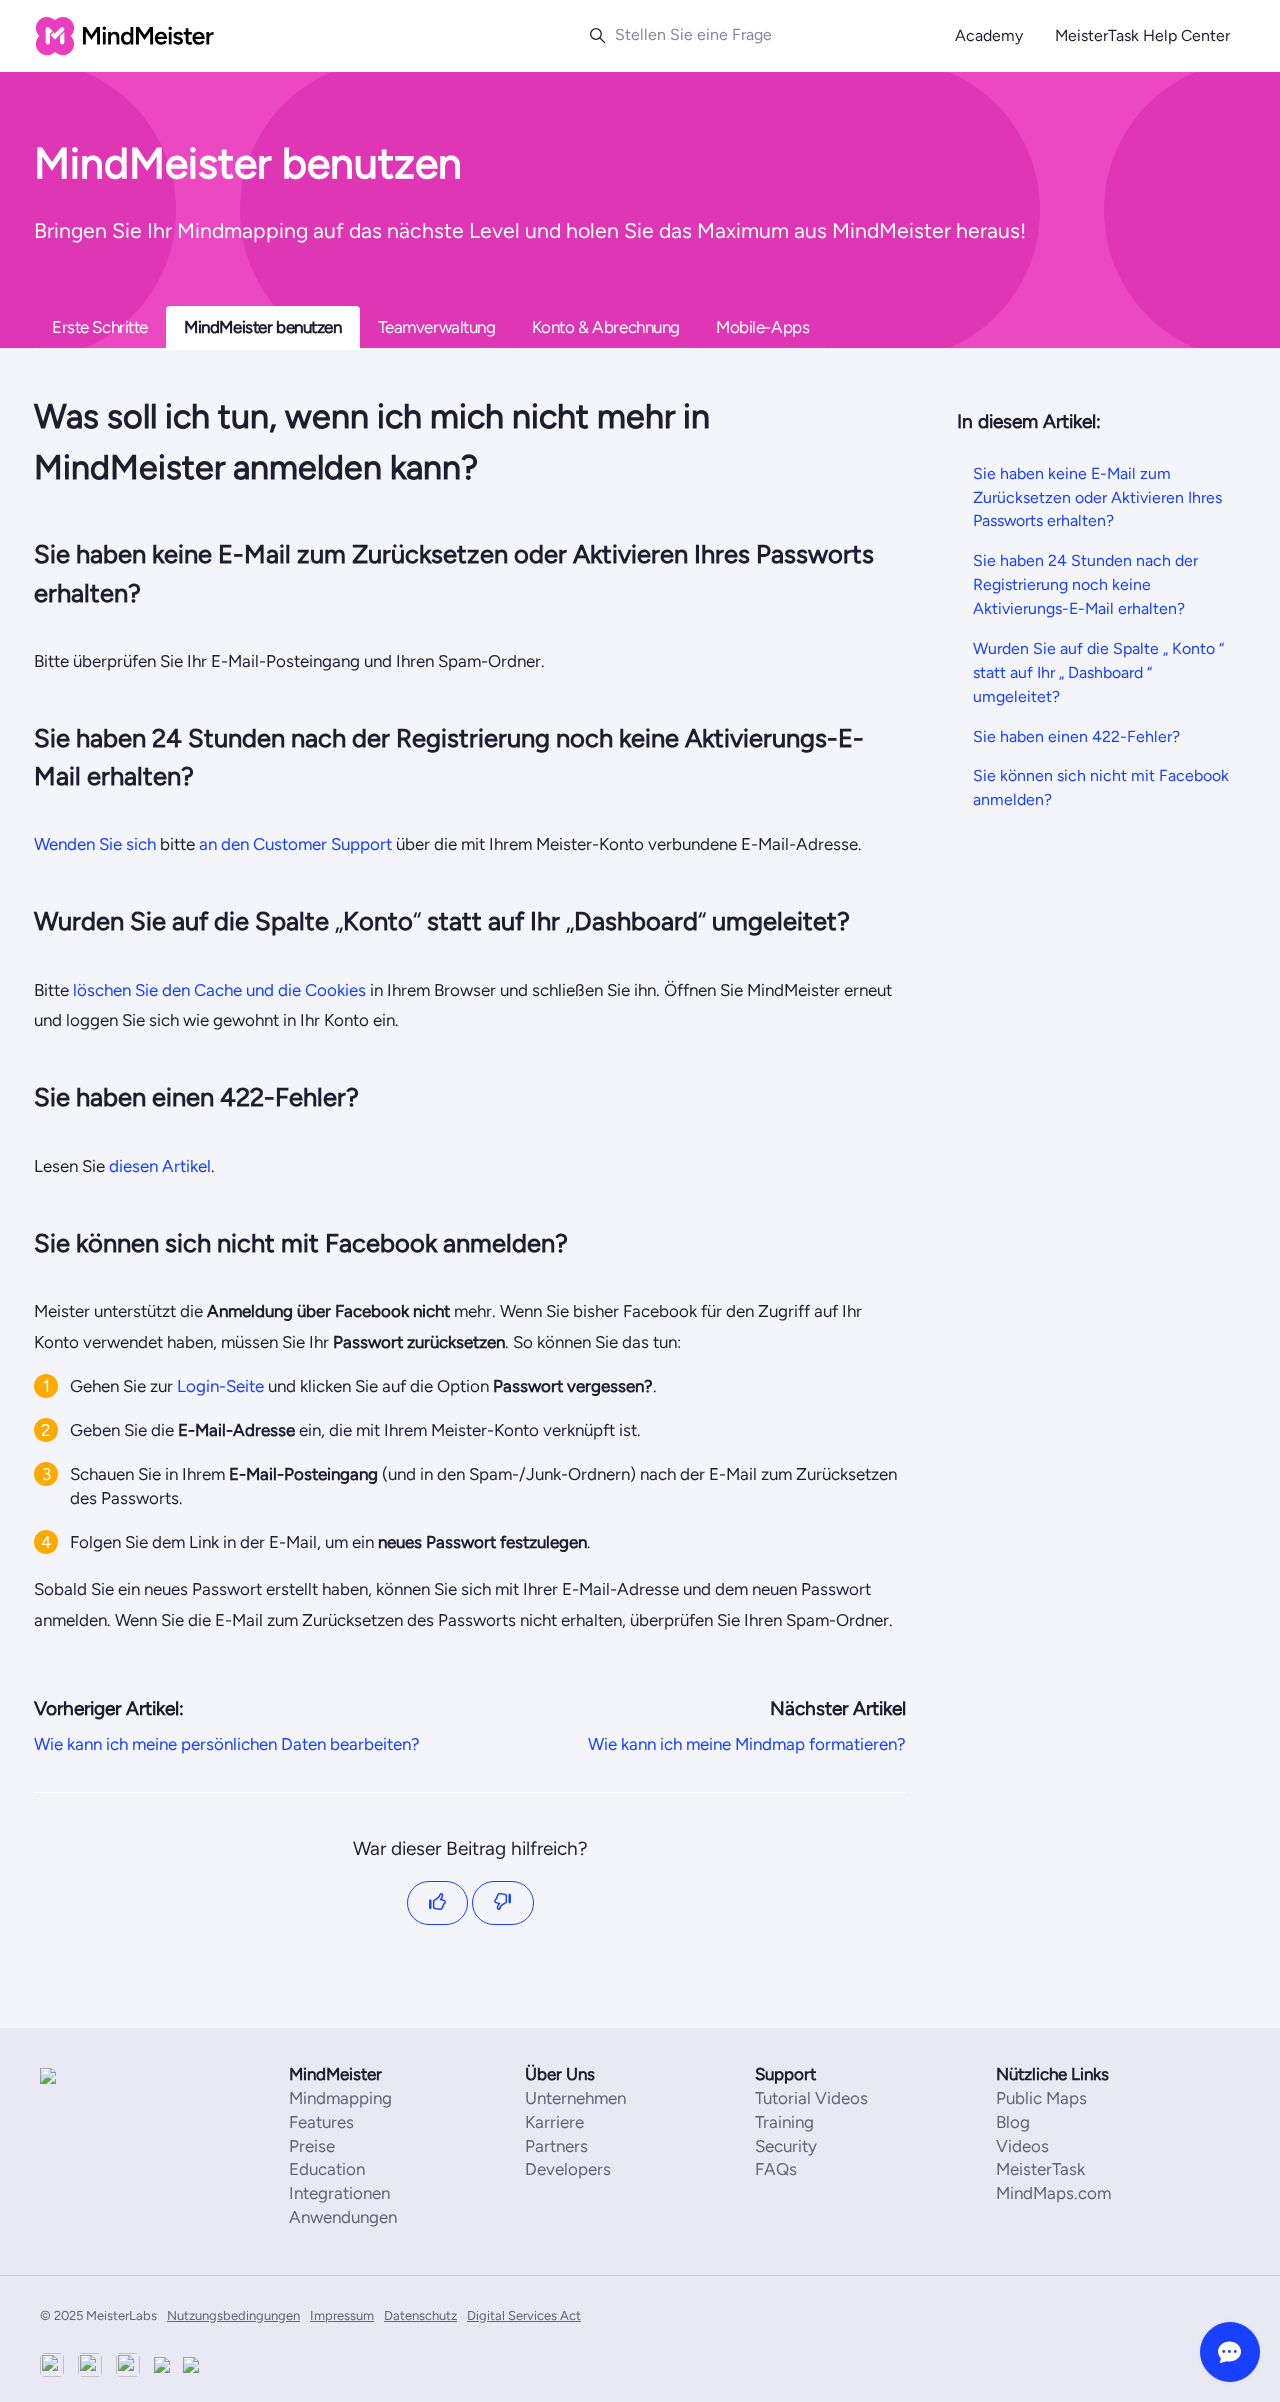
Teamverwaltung (437, 327)
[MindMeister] (100, 2076)
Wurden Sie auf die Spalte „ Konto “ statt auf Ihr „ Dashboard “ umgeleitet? (1098, 672)
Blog (1013, 2122)
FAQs (776, 2169)
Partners (556, 2146)
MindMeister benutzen (263, 327)
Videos (1022, 2146)
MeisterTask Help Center (1142, 35)
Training (784, 2122)
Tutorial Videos (811, 2098)
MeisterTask (1040, 2169)
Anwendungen (343, 2217)
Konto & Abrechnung (606, 327)
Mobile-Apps (762, 327)
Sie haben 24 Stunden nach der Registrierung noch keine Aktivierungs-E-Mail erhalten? (1085, 584)
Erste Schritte (100, 327)
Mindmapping (340, 2098)
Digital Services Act (524, 2315)
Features (321, 2122)
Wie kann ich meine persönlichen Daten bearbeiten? (227, 1744)
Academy (989, 35)
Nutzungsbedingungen (233, 2315)
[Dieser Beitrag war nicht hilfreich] (503, 1903)
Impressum (342, 2315)
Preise (312, 2146)
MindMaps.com (1053, 2193)
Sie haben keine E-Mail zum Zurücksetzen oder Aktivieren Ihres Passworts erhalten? (1097, 496)
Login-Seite (220, 1386)
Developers (568, 2169)
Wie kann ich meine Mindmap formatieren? (747, 1744)
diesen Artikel (160, 1166)
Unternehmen (575, 2098)
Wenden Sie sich (95, 844)
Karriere (554, 2122)
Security (786, 2146)
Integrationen (339, 2193)
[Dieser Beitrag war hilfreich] (438, 1903)
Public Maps (1041, 2098)
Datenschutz (420, 2315)
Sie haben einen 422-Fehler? (1076, 735)
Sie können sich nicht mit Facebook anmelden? (1101, 787)
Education (327, 2169)
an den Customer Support (295, 844)
